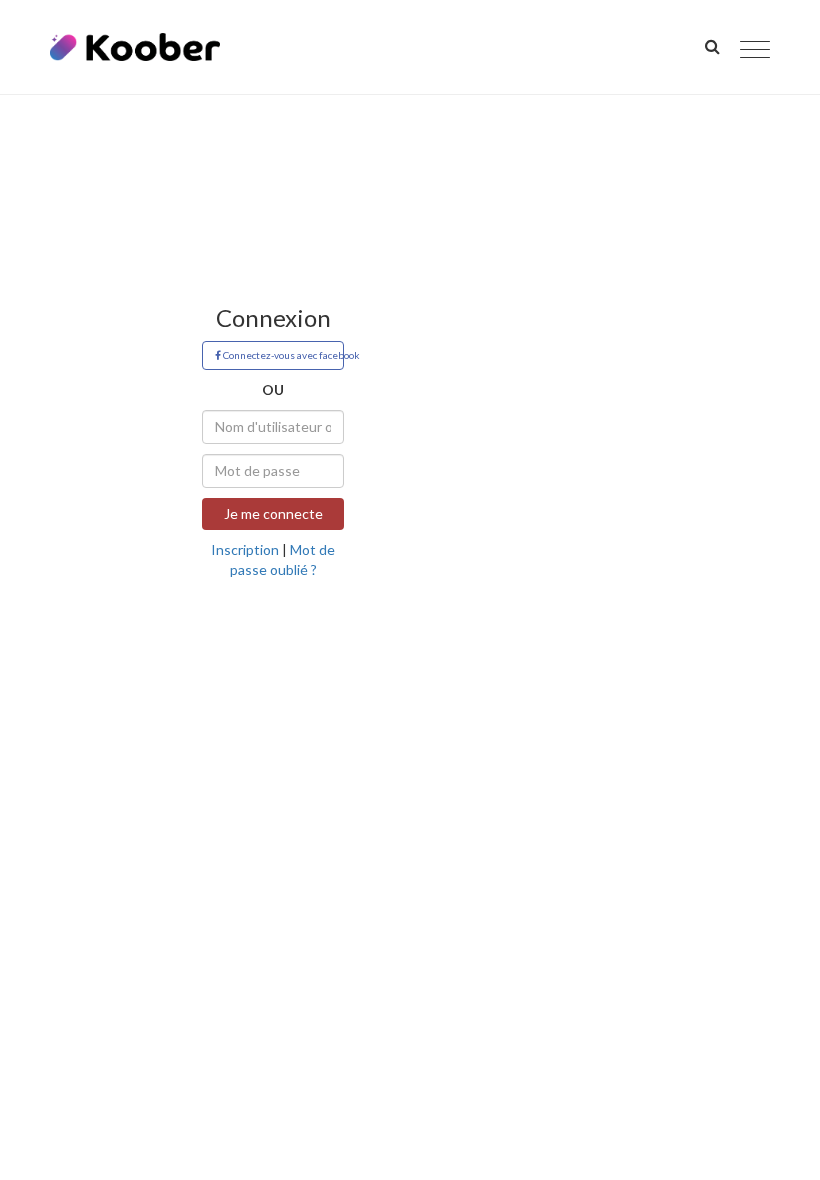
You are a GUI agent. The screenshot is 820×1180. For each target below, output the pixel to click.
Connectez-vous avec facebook (282, 355)
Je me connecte (273, 513)
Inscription (245, 549)
